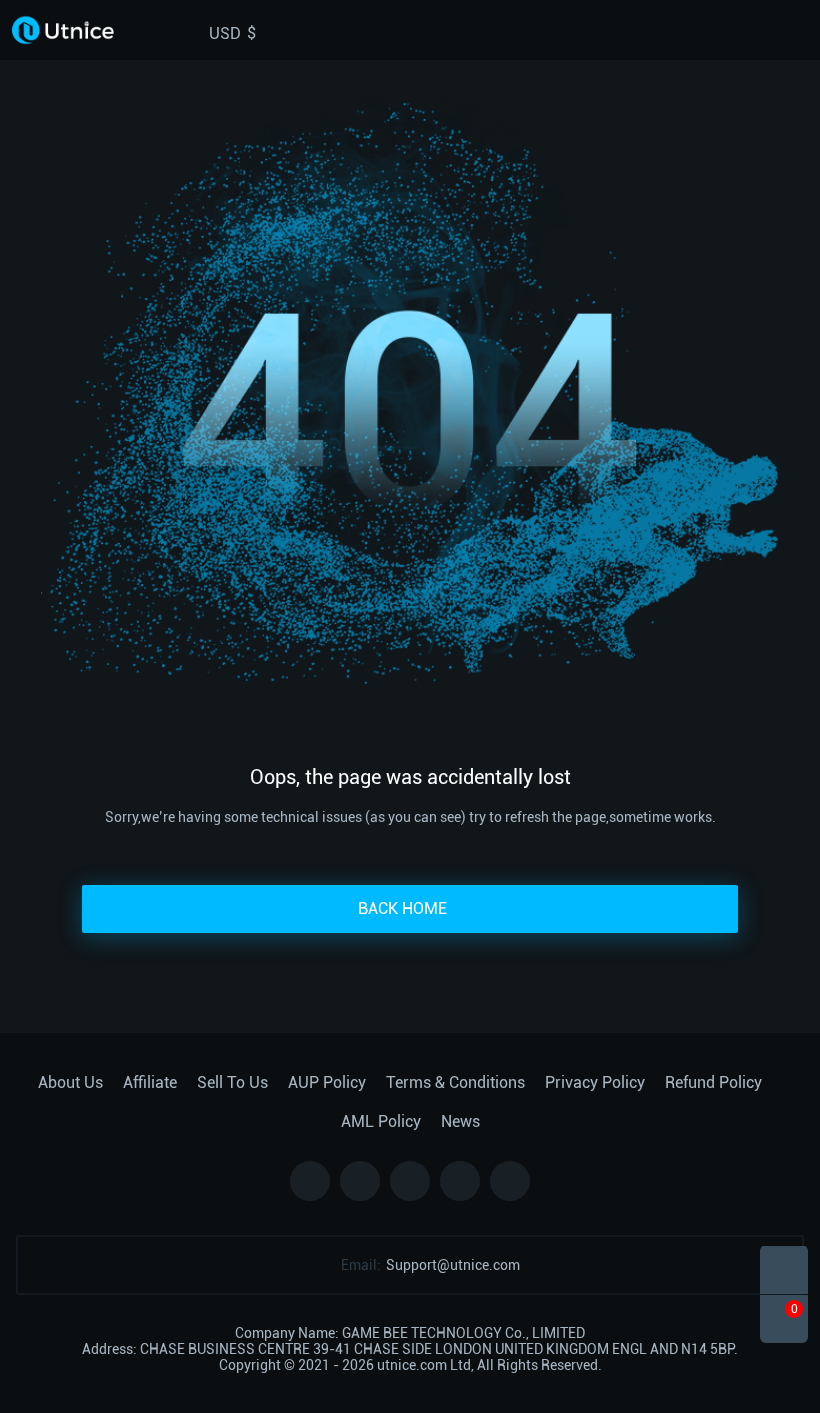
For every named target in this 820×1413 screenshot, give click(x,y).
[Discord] (460, 1181)
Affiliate (150, 1082)
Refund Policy (713, 1082)
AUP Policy (327, 1082)
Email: (361, 1265)
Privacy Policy (595, 1082)
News (460, 1121)
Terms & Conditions (455, 1082)
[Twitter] (360, 1181)
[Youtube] (510, 1181)
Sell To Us (232, 1082)
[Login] (763, 30)
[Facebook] (310, 1181)
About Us (70, 1082)
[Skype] (410, 1181)
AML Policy (381, 1121)
